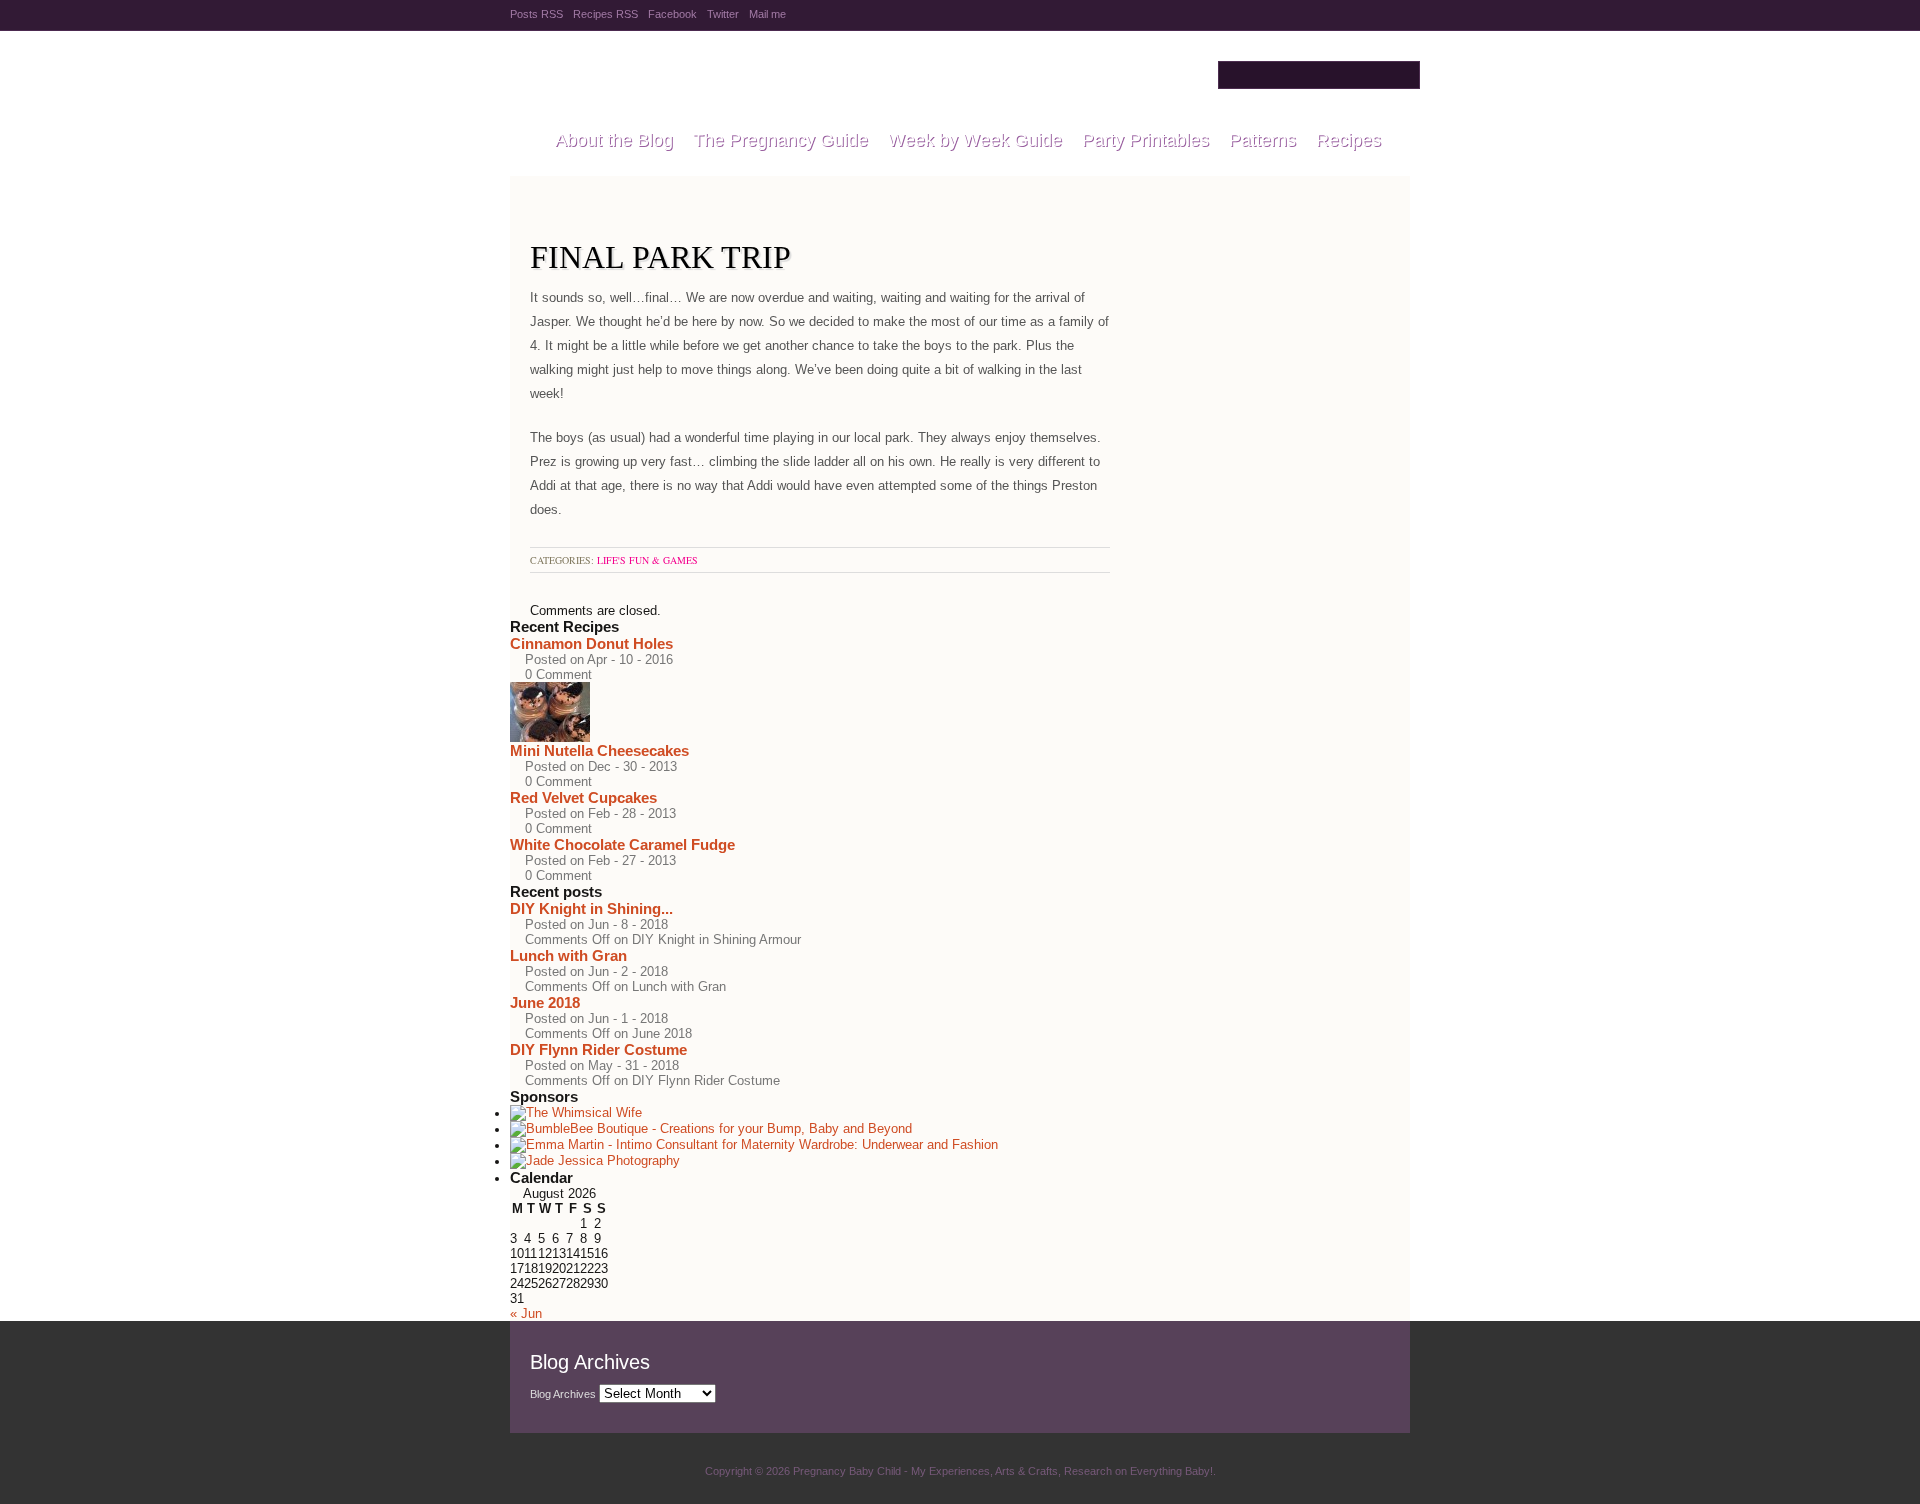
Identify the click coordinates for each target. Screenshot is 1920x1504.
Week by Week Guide (975, 140)
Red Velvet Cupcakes (583, 797)
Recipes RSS (605, 14)
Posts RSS (536, 14)
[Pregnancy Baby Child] (522, 141)
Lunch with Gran (568, 955)
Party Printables (1145, 140)
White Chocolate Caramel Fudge (622, 844)
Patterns (1262, 140)
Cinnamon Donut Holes (591, 643)
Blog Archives (563, 1394)
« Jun (526, 1313)
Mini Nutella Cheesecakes (599, 750)
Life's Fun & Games (647, 560)
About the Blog (614, 140)
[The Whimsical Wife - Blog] (576, 1113)
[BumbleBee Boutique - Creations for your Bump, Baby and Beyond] (711, 1129)
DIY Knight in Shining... (591, 908)
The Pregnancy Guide (780, 140)
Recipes (1348, 140)
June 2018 (545, 1002)
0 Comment (558, 674)
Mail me (767, 14)
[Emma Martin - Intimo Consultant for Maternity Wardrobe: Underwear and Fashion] (754, 1145)
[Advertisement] (1260, 301)
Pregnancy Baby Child (761, 75)
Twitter (723, 14)
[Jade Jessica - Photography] (595, 1161)
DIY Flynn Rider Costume (598, 1049)
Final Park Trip (660, 257)
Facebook (672, 14)
